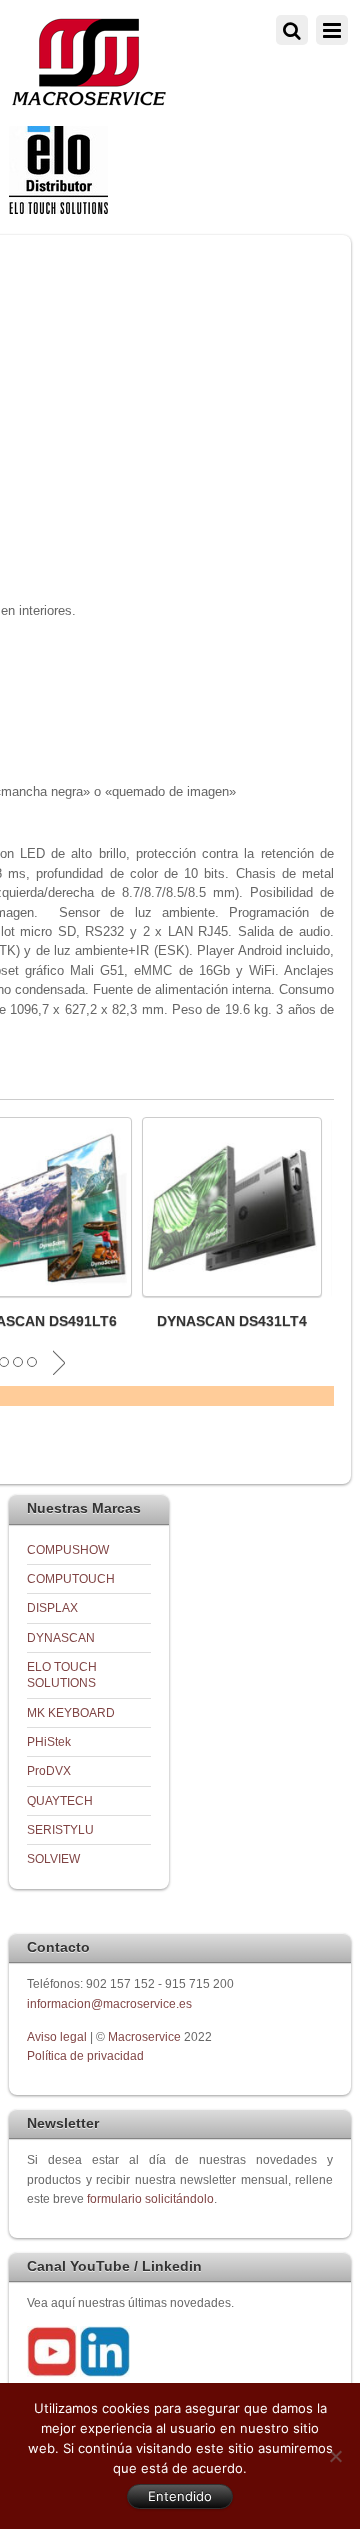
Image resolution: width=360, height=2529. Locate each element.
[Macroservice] (89, 100)
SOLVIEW (53, 1858)
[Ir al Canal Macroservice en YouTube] (52, 2372)
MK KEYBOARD (71, 1712)
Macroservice (144, 2036)
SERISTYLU (60, 1829)
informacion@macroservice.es (109, 2003)
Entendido (180, 2496)
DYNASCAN (61, 1637)
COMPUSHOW (68, 1549)
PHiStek (49, 1741)
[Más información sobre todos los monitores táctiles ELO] (58, 209)
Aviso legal (58, 2036)
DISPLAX (52, 1607)
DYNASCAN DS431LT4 (232, 1321)
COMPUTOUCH (71, 1578)
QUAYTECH (60, 1800)
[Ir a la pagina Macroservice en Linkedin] (105, 2372)
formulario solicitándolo (150, 2198)
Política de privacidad (85, 2055)
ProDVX (49, 1770)
